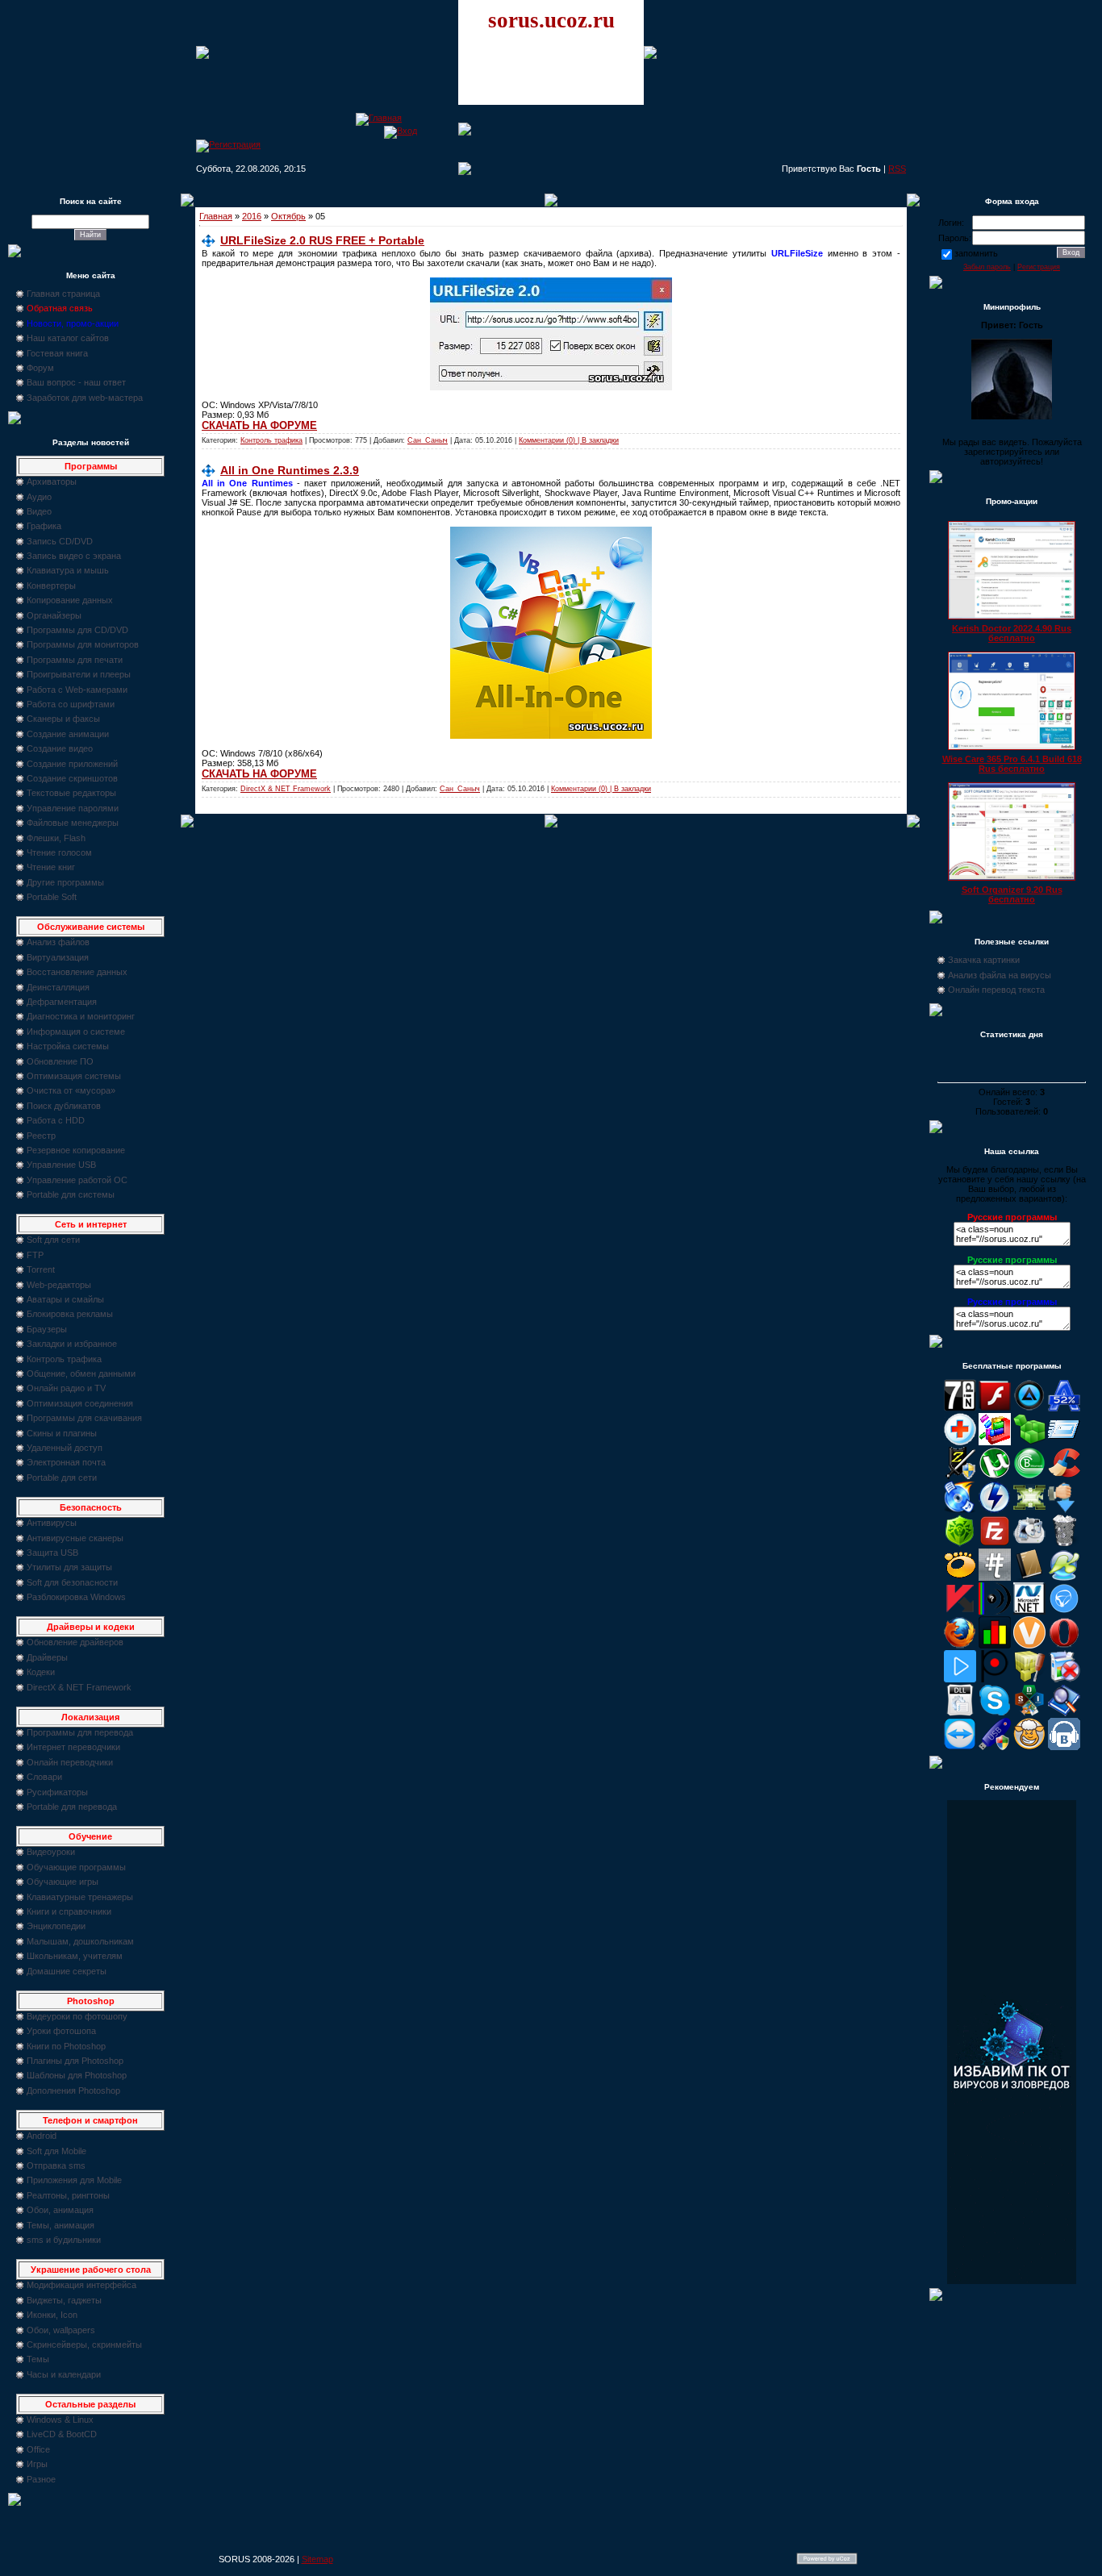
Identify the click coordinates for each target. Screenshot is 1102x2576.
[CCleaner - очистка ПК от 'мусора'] (1064, 1476)
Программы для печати (75, 660)
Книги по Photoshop (66, 2046)
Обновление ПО (60, 1061)
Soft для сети (53, 1240)
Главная (216, 216)
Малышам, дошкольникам (80, 1941)
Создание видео (60, 748)
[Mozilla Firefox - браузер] (960, 1645)
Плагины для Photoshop (75, 2061)
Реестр (41, 1136)
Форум (40, 368)
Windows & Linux (60, 2420)
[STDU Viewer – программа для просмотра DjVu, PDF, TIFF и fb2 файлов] (1064, 1713)
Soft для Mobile (56, 2151)
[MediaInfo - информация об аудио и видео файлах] (995, 1611)
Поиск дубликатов (64, 1106)
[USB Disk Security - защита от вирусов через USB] (995, 1747)
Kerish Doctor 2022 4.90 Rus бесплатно (1012, 633)
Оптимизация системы (74, 1076)
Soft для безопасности (72, 1582)
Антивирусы (52, 1523)
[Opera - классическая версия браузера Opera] (1064, 1645)
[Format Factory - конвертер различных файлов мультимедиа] (1029, 1544)
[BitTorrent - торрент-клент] (1029, 1476)
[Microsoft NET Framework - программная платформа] (1029, 1611)
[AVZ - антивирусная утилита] (960, 1476)
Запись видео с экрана (74, 556)
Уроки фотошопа (61, 2031)
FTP (35, 1255)
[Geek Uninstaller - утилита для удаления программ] (1064, 1544)
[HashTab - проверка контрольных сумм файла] (995, 1578)
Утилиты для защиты (69, 1567)
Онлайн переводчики (70, 1762)
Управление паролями (73, 808)
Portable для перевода (72, 1807)
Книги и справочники (69, 1911)
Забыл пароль (987, 267)
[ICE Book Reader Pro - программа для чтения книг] (1029, 1578)
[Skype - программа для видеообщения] (995, 1713)
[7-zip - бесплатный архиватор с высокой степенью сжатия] (960, 1408)
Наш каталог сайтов (68, 338)
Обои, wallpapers (61, 2330)
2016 (252, 216)
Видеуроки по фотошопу (77, 2016)
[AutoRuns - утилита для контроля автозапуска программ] (1064, 1442)
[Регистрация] (228, 144)
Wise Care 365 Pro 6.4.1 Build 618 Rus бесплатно (1012, 764)
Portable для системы (71, 1194)
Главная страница (63, 294)
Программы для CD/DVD (77, 630)
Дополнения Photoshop (73, 2090)
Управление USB (61, 1165)
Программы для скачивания (84, 1418)
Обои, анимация (60, 2210)
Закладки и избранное (72, 1344)
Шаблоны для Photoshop (77, 2075)
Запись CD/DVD (60, 541)
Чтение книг (51, 867)
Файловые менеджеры (73, 823)
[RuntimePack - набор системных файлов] (960, 1713)
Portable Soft (52, 897)
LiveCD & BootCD (62, 2434)
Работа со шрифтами (71, 704)
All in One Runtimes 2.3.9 (290, 470)
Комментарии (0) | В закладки (569, 440)
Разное (41, 2479)
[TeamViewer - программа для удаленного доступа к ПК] (960, 1747)
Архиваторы (52, 481)
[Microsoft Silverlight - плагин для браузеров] (1064, 1611)
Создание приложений (72, 764)
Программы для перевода (80, 1732)
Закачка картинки (984, 960)
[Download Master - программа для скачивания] (1064, 1510)
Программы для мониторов (83, 644)
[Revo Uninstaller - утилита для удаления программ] (1064, 1679)
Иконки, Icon (52, 2315)
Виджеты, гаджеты (64, 2300)
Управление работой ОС (77, 1180)
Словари (44, 1777)
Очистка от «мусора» (71, 1090)
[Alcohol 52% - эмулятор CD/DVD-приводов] (1064, 1408)
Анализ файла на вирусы (1000, 975)
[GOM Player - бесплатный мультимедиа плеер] (960, 1578)
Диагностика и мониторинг (81, 1016)
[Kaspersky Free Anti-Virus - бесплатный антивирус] (960, 1611)
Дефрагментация (62, 1002)
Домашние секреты (67, 1971)
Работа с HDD (56, 1120)
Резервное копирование (76, 1150)
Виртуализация (58, 957)
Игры (37, 2464)
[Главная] (379, 118)
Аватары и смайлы (65, 1299)
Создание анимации (68, 734)
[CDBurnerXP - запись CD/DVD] (960, 1510)
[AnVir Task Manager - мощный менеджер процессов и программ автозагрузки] (960, 1442)
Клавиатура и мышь (68, 570)
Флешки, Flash (56, 838)
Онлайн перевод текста (996, 990)
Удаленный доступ (65, 1448)
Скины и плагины (62, 1433)
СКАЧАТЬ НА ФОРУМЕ (259, 425)
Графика (44, 526)
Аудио (39, 497)
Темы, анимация (61, 2225)
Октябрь (288, 216)
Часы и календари (64, 2374)
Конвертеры (51, 586)
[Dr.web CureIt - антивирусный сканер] (960, 1544)
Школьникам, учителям (75, 1956)
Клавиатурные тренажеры (80, 1897)
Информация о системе (76, 1032)
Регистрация (1039, 267)
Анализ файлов (58, 942)
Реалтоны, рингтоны (68, 2195)
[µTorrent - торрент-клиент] (995, 1476)
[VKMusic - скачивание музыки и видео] (1064, 1747)
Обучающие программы (76, 1867)
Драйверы (47, 1657)
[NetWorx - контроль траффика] (995, 1645)
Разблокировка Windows (76, 1597)
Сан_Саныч (428, 440)
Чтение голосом (59, 852)
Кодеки (41, 1672)
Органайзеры (54, 615)
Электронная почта (66, 1462)
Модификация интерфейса (81, 2285)
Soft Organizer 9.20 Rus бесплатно (1012, 894)
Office (38, 2449)
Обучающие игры (63, 1882)
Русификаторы (57, 1792)
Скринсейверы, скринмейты (84, 2345)
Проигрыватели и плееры (79, 674)
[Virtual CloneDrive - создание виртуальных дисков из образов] (1029, 1747)
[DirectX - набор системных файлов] (1029, 1510)
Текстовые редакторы (71, 793)
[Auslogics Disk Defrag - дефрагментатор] (995, 1442)
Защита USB (52, 1553)
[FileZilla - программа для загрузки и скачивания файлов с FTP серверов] (995, 1544)
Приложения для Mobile (74, 2180)
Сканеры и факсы (63, 719)
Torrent (41, 1269)
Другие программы (65, 882)
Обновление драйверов (75, 1642)
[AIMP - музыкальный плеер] (1029, 1408)
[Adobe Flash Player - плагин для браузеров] (995, 1408)
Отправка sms (56, 2165)
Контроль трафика (64, 1359)
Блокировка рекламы (70, 1314)
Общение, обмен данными (81, 1373)
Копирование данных (70, 600)
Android (42, 2136)
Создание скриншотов (72, 778)
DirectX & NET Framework (79, 1687)
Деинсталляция (58, 987)
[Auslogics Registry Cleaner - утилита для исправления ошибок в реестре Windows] (1029, 1442)
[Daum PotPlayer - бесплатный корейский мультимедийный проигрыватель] (960, 1679)
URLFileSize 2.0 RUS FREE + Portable (322, 240)
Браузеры (47, 1329)
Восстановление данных (77, 972)
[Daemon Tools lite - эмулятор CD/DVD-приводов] (995, 1510)
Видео (39, 511)
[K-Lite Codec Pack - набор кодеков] (1064, 1578)
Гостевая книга (57, 353)
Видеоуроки (51, 1852)
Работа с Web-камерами (77, 690)
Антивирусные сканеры (75, 1538)
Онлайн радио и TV (66, 1388)
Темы (38, 2359)
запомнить (976, 253)
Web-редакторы (59, 1285)
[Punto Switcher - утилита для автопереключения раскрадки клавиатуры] (995, 1679)
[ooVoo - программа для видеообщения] (1029, 1645)
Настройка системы (68, 1046)
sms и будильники (64, 2240)
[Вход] (401, 131)
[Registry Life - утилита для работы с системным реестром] (1029, 1679)
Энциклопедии (56, 1926)
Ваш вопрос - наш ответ (76, 382)
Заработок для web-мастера (85, 398)
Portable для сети (62, 1478)
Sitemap (317, 2559)
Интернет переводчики (73, 1747)
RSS (897, 169)
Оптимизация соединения (80, 1403)
